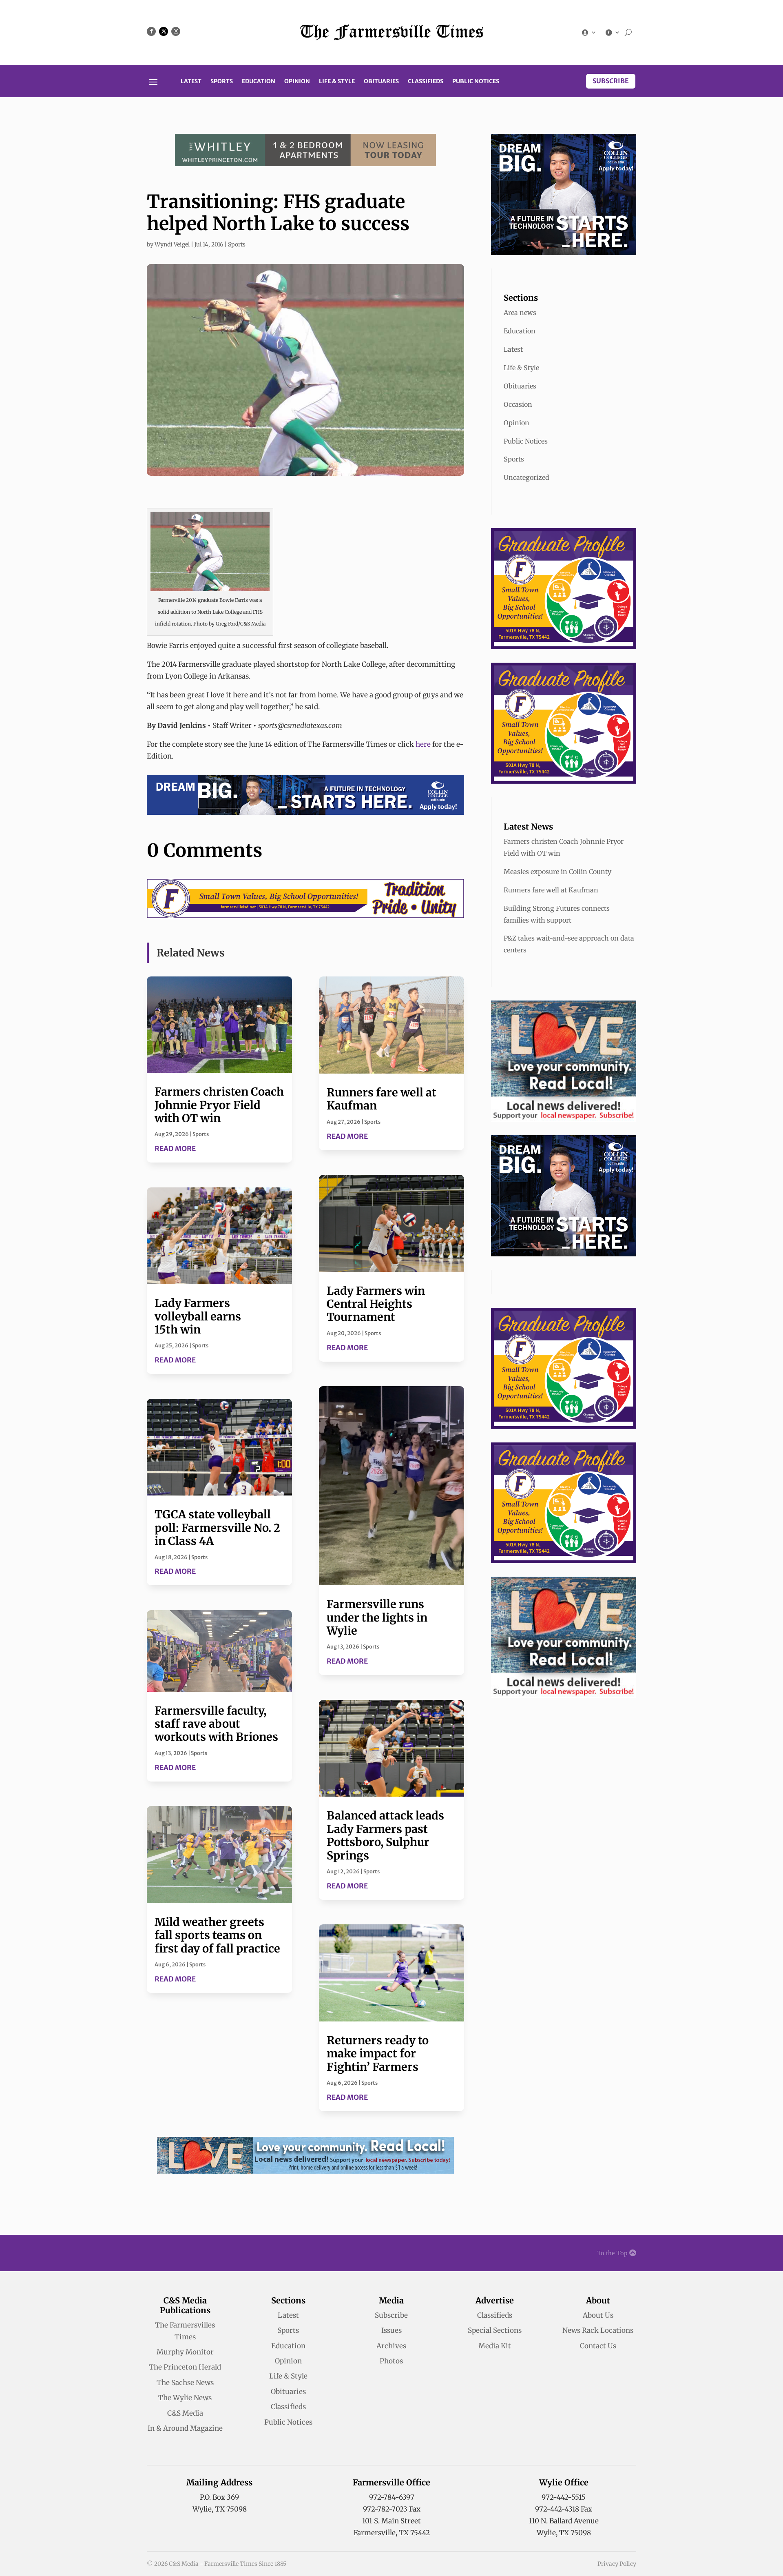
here (423, 744)
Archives (391, 2346)
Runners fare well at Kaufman (382, 1099)
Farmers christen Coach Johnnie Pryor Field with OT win (219, 1105)
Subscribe (611, 81)
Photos (391, 2361)
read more (175, 1149)
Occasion (518, 404)
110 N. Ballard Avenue (564, 2521)
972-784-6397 (392, 2497)
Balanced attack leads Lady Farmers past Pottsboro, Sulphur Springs (385, 1835)
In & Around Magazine (185, 2428)
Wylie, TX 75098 (220, 2509)
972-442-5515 (564, 2497)
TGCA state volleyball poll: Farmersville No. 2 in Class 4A (217, 1528)
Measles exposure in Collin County (557, 872)
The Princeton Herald (185, 2367)
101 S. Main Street (391, 2521)
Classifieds (426, 82)
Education (259, 82)
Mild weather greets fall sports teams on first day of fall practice (217, 1935)
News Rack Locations (598, 2330)
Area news (520, 313)
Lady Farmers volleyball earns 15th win (198, 1316)
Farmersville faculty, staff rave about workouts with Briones (216, 1724)
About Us (598, 2315)
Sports (222, 82)
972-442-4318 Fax (564, 2509)
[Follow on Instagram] (176, 31)
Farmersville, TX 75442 (392, 2533)
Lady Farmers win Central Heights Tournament (376, 1304)
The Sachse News (185, 2383)
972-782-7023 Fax (392, 2509)
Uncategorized (526, 477)
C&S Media (185, 2413)
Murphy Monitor (185, 2352)
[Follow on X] (164, 31)
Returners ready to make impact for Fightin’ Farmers (378, 2053)
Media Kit (495, 2346)
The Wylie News (185, 2398)
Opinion (297, 82)
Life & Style (337, 82)
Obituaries (381, 82)
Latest (191, 82)
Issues (391, 2330)
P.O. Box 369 (219, 2497)
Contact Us (598, 2346)
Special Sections (495, 2330)
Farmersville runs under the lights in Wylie (377, 1617)
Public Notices (476, 82)
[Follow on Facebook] (151, 31)
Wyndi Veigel (172, 244)
